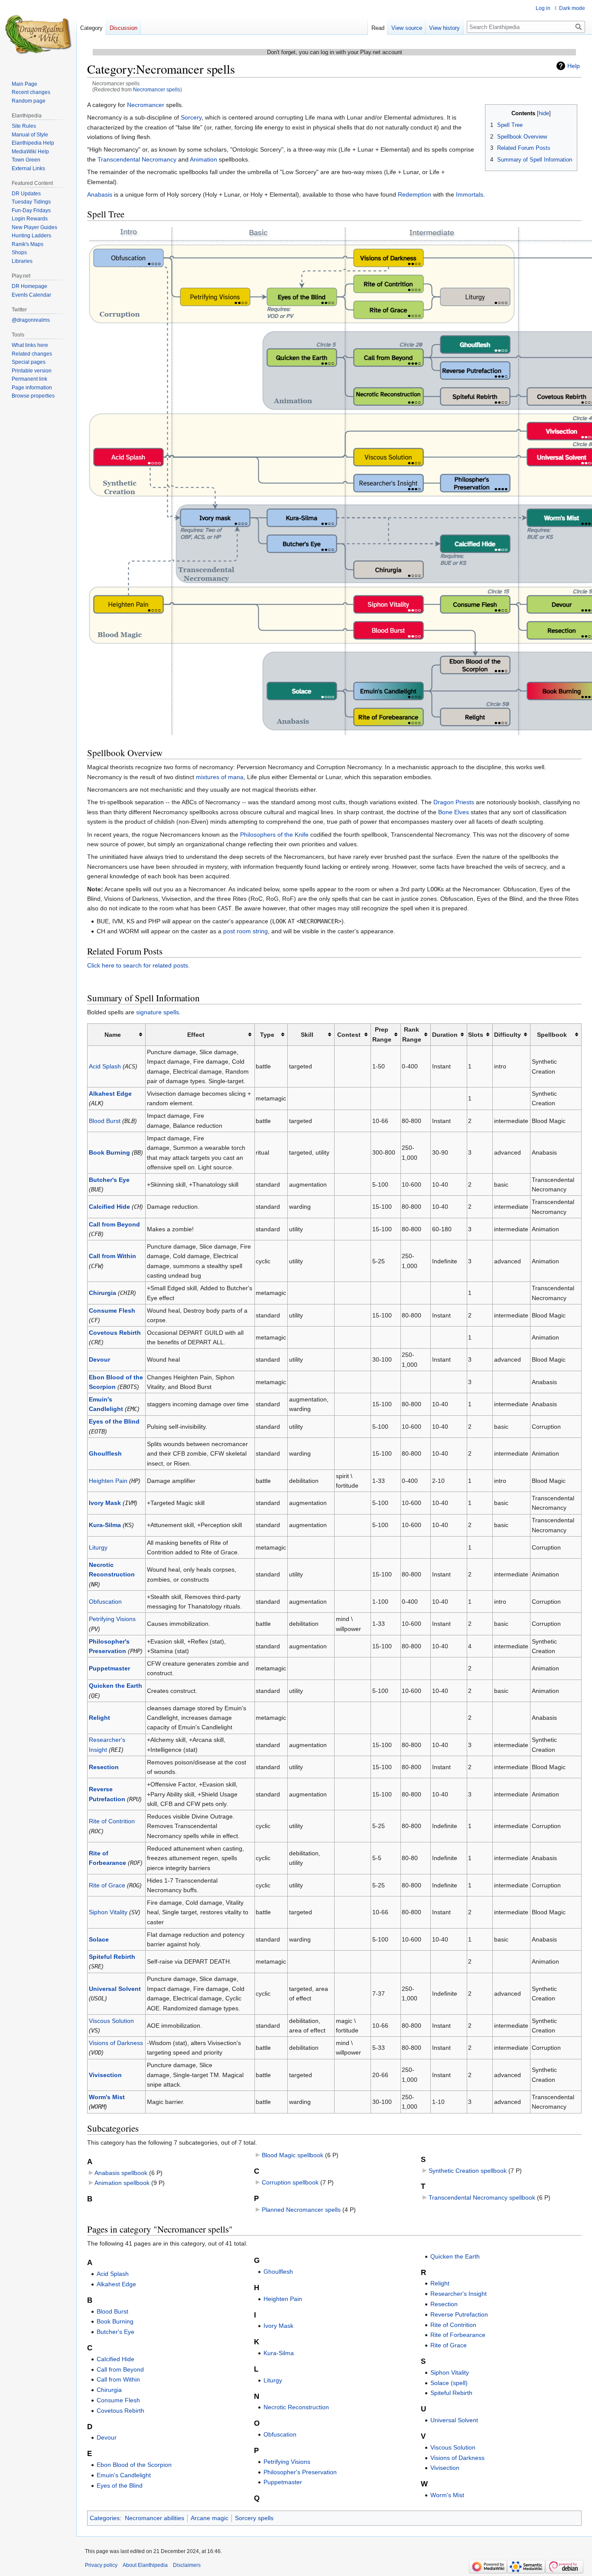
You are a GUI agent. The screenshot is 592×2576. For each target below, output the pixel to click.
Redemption (415, 194)
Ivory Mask (105, 1503)
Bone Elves (454, 812)
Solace (99, 1939)
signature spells (158, 1012)
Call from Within (112, 1256)
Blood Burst (105, 1121)
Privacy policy (101, 2565)
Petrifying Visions (112, 1619)
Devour (99, 1359)
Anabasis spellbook (121, 2173)
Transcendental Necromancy (137, 159)
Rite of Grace (107, 1885)
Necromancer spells (157, 89)
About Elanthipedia (145, 2565)
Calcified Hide (109, 1207)
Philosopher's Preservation (300, 2472)
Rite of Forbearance (458, 2335)
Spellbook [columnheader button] (552, 1035)
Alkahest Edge (110, 1094)
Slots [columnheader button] (476, 1035)
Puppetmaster (109, 1668)
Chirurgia (102, 1293)
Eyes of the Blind (114, 1421)
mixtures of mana (220, 777)
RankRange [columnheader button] (412, 1034)
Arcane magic (210, 2518)
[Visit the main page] (38, 35)
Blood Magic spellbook (293, 2155)
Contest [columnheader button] (349, 1035)
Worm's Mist (107, 2097)
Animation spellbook (122, 2183)
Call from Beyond (114, 1224)
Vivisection (105, 2075)
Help (574, 66)
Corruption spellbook (290, 2182)
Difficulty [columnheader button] (507, 1035)
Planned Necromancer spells (301, 2210)
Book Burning (109, 1152)
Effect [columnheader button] (196, 1035)
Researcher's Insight (459, 2294)
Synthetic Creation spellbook (468, 2171)
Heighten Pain (108, 1481)
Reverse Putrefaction (459, 2314)
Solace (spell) (449, 2383)
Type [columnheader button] (267, 1035)
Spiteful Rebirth (112, 1957)
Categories (105, 2518)
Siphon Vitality (108, 1912)
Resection (104, 1767)
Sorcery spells (254, 2518)
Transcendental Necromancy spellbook (482, 2197)
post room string (246, 931)
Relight (99, 1718)
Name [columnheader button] (113, 1035)
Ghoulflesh (105, 1453)
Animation (203, 159)
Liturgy (98, 1547)
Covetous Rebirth (115, 1333)
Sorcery (191, 117)
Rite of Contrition (112, 1821)
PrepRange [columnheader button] (382, 1034)
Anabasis (100, 194)
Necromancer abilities (155, 2518)
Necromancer (146, 105)
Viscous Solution (111, 2021)
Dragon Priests (454, 802)
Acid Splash (105, 1066)
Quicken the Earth (115, 1686)
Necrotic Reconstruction (296, 2407)
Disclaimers (187, 2565)
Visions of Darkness (116, 2043)
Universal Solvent (115, 1989)
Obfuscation (105, 1602)
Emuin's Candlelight (124, 2475)
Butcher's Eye (109, 1180)
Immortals (470, 194)
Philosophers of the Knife (274, 835)
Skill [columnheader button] (307, 1035)
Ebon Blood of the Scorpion (134, 2465)
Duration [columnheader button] (445, 1035)
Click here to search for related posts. (138, 965)
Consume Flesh (112, 1311)
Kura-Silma (105, 1525)
